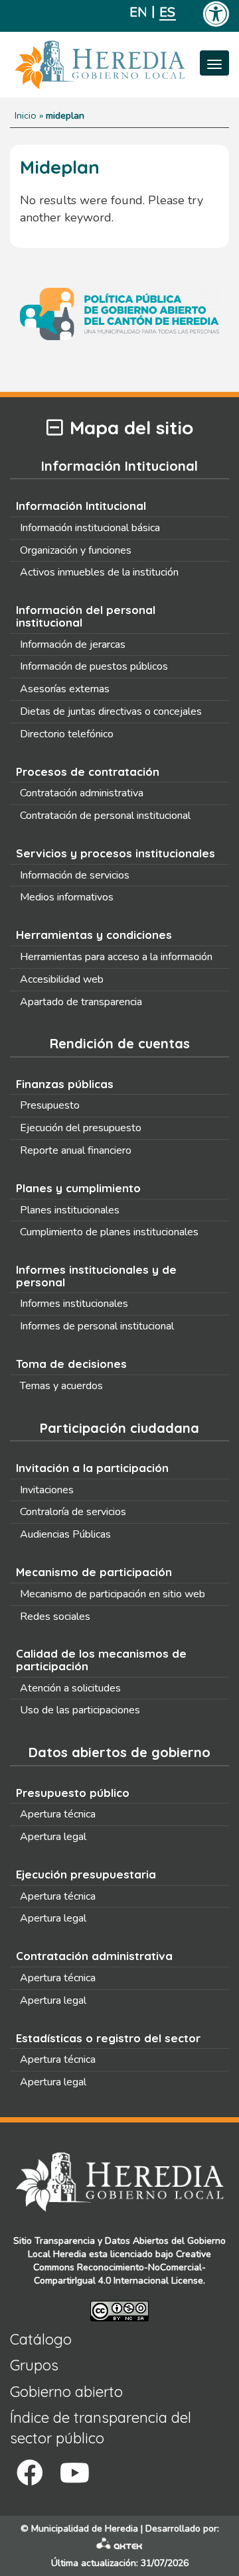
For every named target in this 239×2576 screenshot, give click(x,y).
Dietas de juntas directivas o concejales (111, 711)
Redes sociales (55, 1617)
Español (168, 12)
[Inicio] (119, 65)
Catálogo (41, 2339)
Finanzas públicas (65, 1084)
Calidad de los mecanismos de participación (101, 1660)
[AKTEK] (119, 2546)
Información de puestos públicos (94, 666)
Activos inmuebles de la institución (99, 572)
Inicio (26, 115)
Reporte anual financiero (76, 1150)
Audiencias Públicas (65, 1534)
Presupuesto (50, 1105)
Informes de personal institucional (97, 1326)
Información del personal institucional (86, 616)
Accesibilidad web (62, 979)
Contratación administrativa (82, 793)
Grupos (34, 2365)
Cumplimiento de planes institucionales (109, 1232)
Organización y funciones (76, 550)
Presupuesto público (73, 1793)
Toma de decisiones (71, 1364)
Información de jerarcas (73, 644)
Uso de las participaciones (80, 1710)
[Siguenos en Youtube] (75, 2473)
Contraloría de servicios (73, 1512)
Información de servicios (75, 875)
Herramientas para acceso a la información (116, 957)
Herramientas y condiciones (94, 935)
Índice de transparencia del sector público (101, 2428)
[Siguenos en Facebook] (30, 2473)
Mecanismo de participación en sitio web (113, 1594)
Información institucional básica (90, 528)
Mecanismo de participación (94, 1572)
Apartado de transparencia (81, 1002)
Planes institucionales (70, 1210)
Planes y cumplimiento (78, 1188)
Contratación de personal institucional (105, 816)
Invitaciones (47, 1490)
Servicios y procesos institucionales (116, 853)
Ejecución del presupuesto (81, 1128)
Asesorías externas (65, 689)
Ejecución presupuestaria (86, 1874)
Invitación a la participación (92, 1468)
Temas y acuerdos (61, 1386)
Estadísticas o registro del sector (108, 2038)
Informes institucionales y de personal (96, 1276)
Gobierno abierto (66, 2392)
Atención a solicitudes (70, 1688)
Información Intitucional (81, 506)
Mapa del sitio (131, 428)
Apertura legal (53, 1837)
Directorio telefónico (67, 734)
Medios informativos (67, 897)
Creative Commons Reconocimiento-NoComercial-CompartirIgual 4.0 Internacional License (122, 2267)
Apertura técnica (58, 1814)
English (138, 12)
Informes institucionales (74, 1304)
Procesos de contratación (88, 771)
